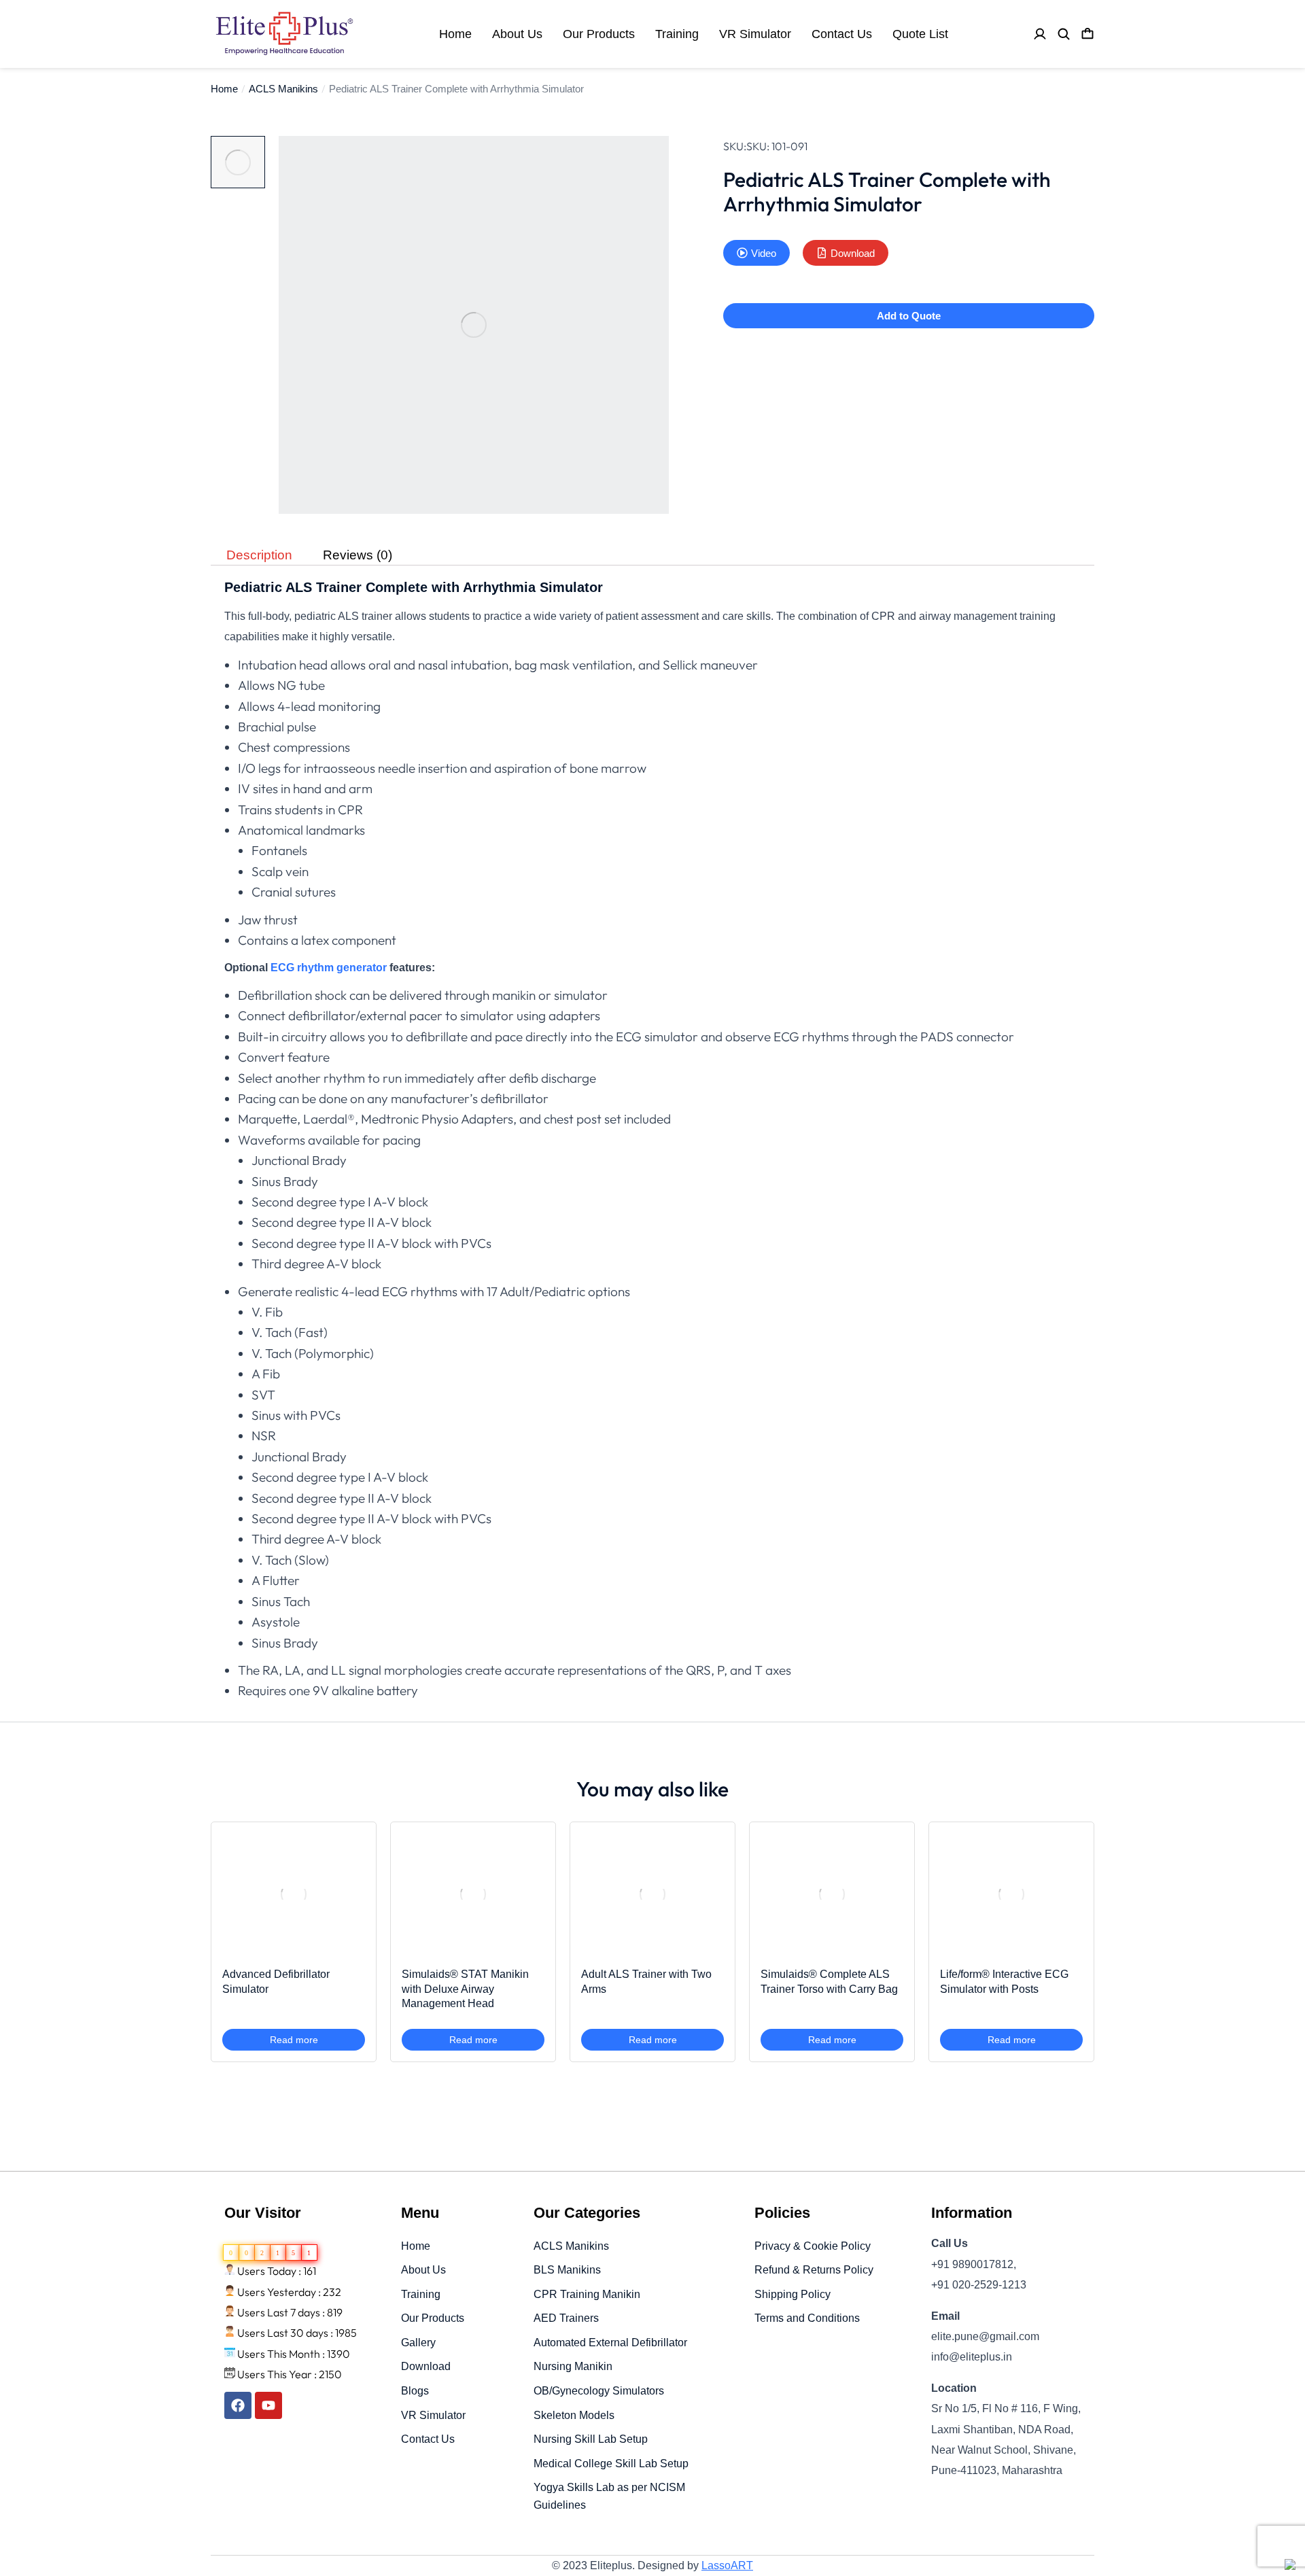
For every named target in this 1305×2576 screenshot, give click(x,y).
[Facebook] (238, 2405)
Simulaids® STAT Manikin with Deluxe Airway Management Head (465, 1989)
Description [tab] (259, 556)
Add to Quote (909, 316)
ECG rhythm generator (329, 968)
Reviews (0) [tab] (358, 556)
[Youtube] (268, 2405)
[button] (756, 253)
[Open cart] (1087, 34)
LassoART (727, 2565)
